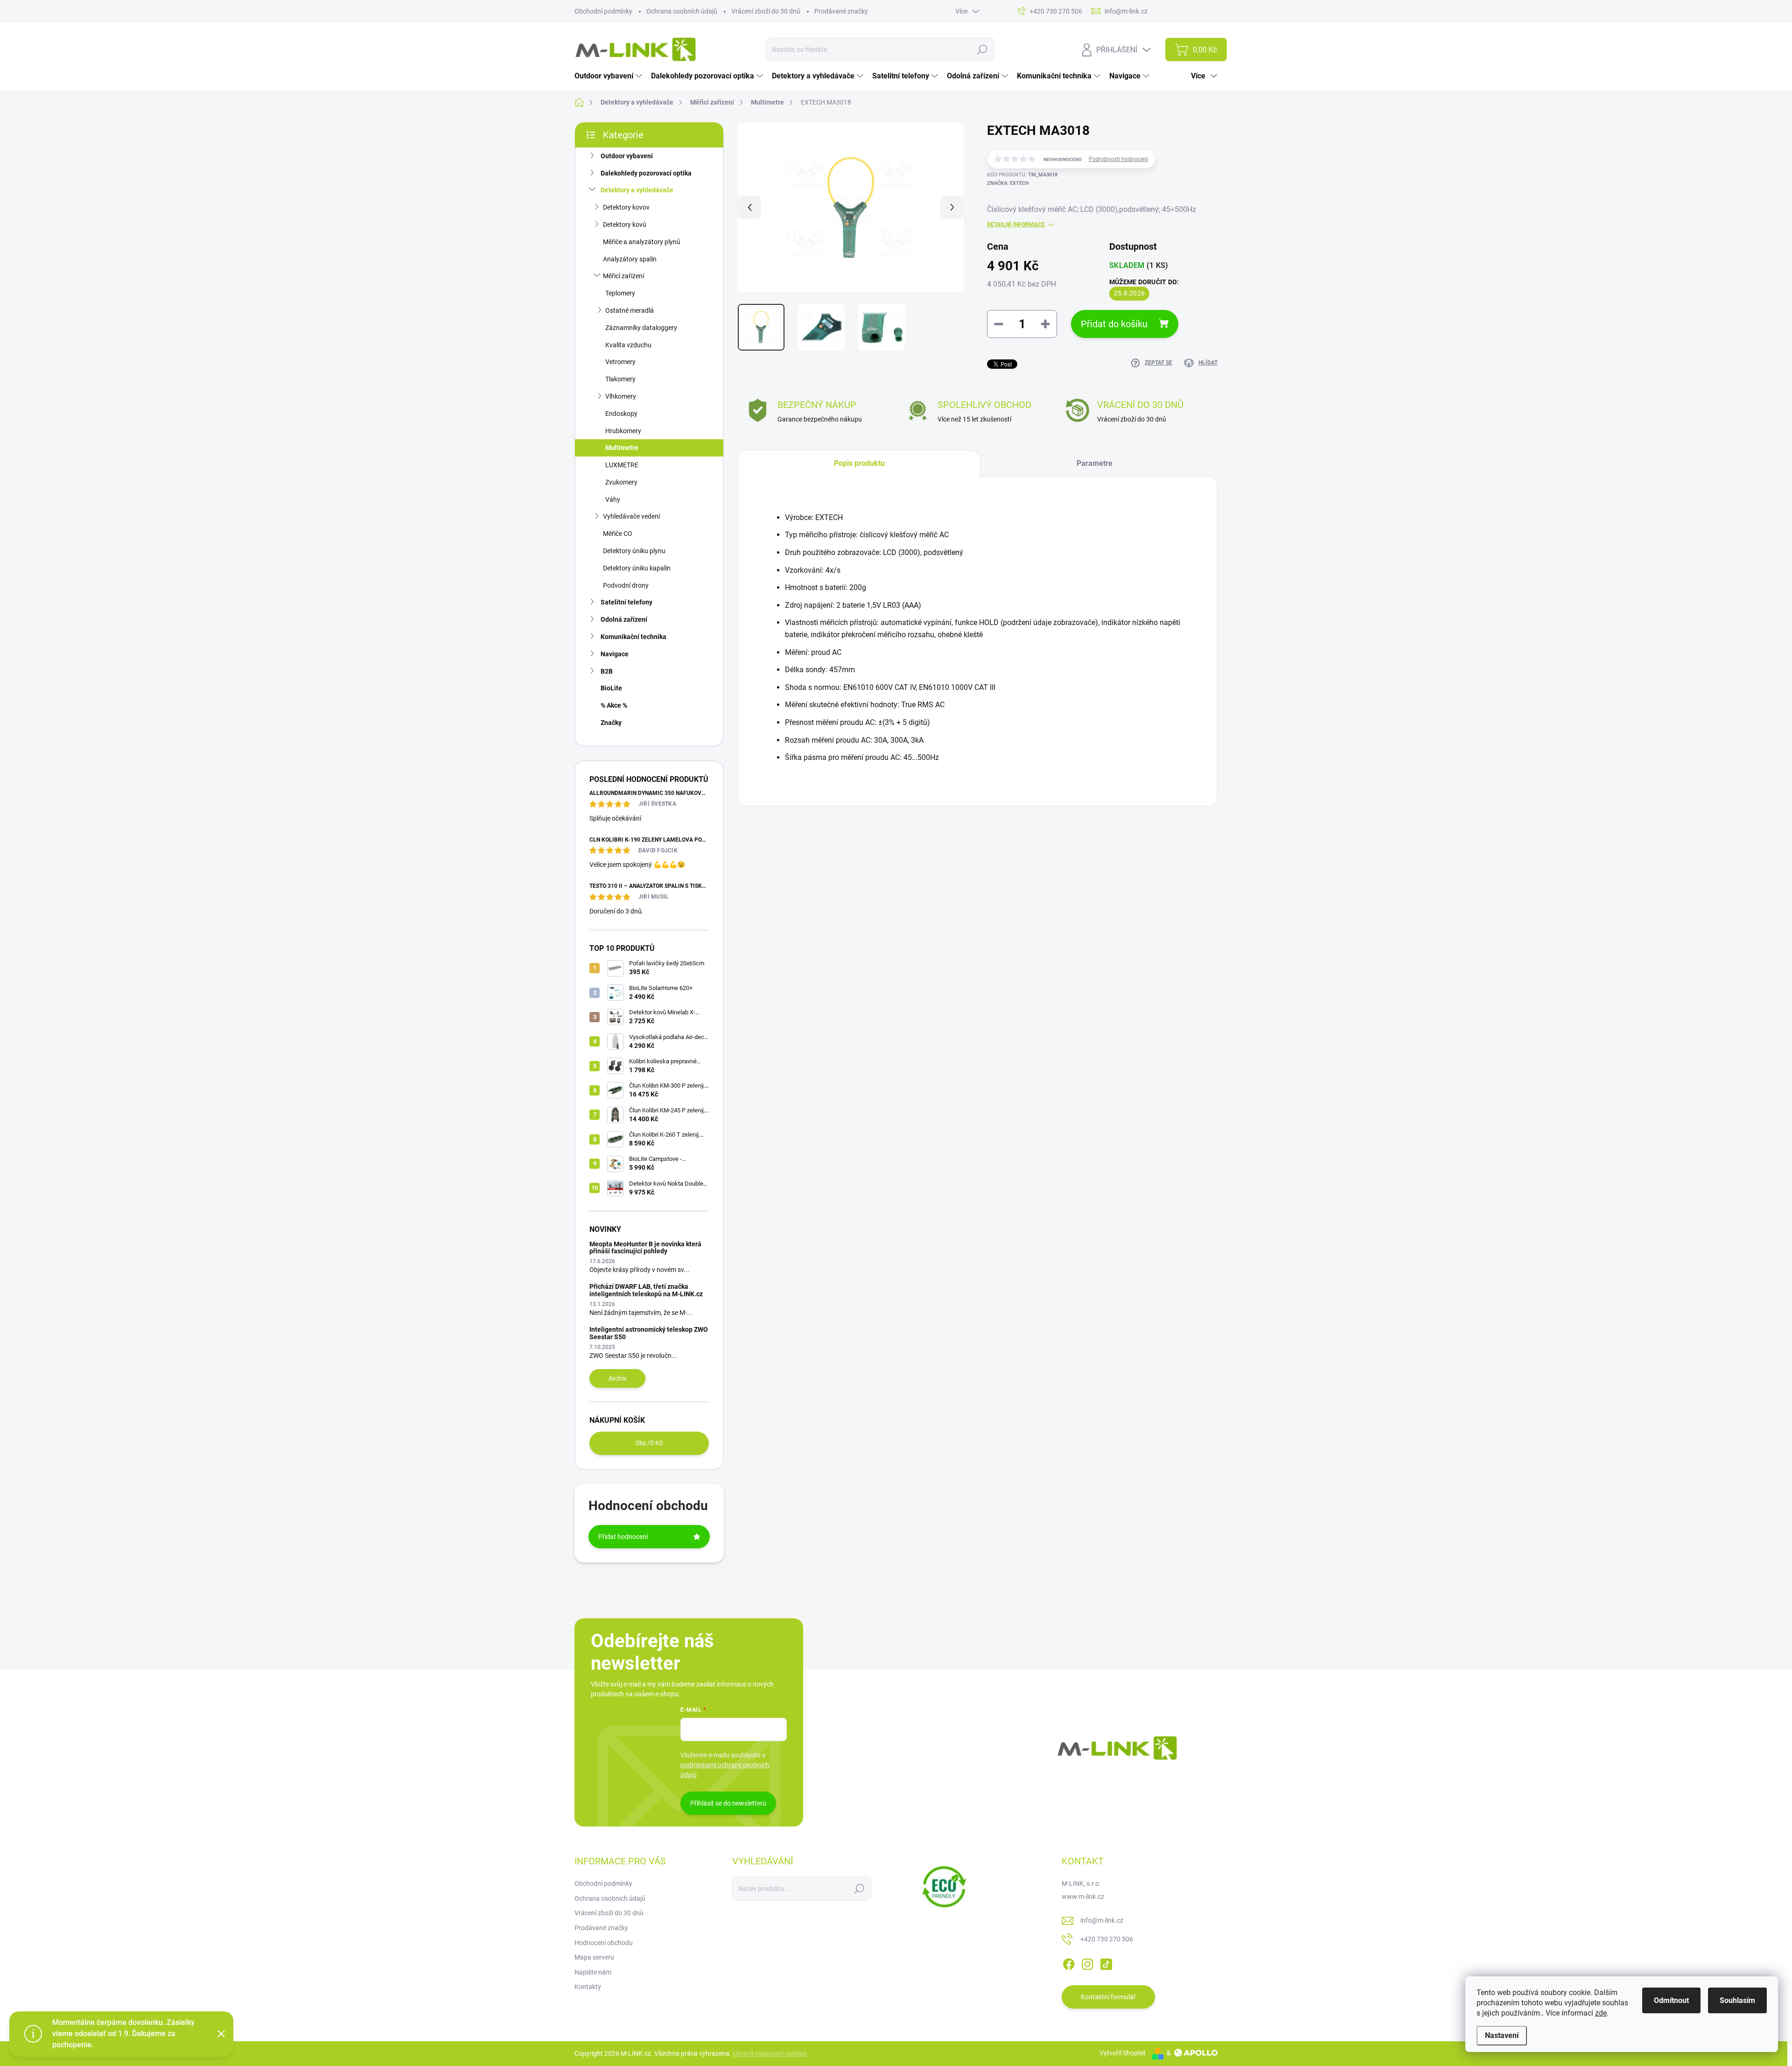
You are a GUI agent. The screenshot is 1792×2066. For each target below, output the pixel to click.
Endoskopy (621, 414)
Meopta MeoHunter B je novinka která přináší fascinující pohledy (645, 1247)
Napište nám (593, 1972)
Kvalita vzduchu (628, 345)
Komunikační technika (633, 637)
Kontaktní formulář (1108, 1997)
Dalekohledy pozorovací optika (646, 173)
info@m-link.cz (1102, 1920)
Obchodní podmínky (603, 11)
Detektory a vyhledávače (637, 190)
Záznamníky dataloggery (641, 328)
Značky (611, 723)
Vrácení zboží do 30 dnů (766, 11)
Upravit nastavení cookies (770, 2053)
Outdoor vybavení (627, 156)
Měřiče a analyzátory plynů (642, 242)
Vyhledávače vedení (631, 516)
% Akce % (614, 705)
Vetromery (620, 362)
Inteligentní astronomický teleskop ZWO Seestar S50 (649, 1333)
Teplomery (620, 293)
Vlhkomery (621, 396)
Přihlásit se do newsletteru (728, 1803)
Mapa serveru (594, 1957)
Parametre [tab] (1095, 463)
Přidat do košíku (1114, 324)
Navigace (615, 654)
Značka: (1008, 183)
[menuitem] (609, 76)
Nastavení (1502, 2035)
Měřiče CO (618, 534)
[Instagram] (1087, 1962)
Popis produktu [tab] (859, 463)
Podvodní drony (626, 585)
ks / (649, 1443)
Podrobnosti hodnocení (1118, 159)
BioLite (611, 688)
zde (1601, 2013)
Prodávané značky (841, 11)
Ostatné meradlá (630, 310)
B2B (607, 671)
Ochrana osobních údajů (682, 11)
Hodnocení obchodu (604, 1943)
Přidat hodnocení (623, 1537)
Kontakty (588, 1987)
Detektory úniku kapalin (637, 568)
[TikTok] (1106, 1962)
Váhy (613, 499)
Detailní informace (1016, 225)
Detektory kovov (626, 207)
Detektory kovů (625, 225)
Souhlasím (1737, 2000)
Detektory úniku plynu (634, 551)
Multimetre (622, 448)
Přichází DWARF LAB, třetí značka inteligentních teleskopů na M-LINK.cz (646, 1290)
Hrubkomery (623, 431)
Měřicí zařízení (623, 276)
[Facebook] (1069, 1962)
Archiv (618, 1378)
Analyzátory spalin (630, 259)
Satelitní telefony (626, 602)
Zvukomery (621, 482)
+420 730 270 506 (1107, 1939)
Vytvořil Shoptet (1123, 2053)
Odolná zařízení (624, 619)
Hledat (982, 49)
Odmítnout (1671, 2000)
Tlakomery (620, 379)
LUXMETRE (622, 465)
